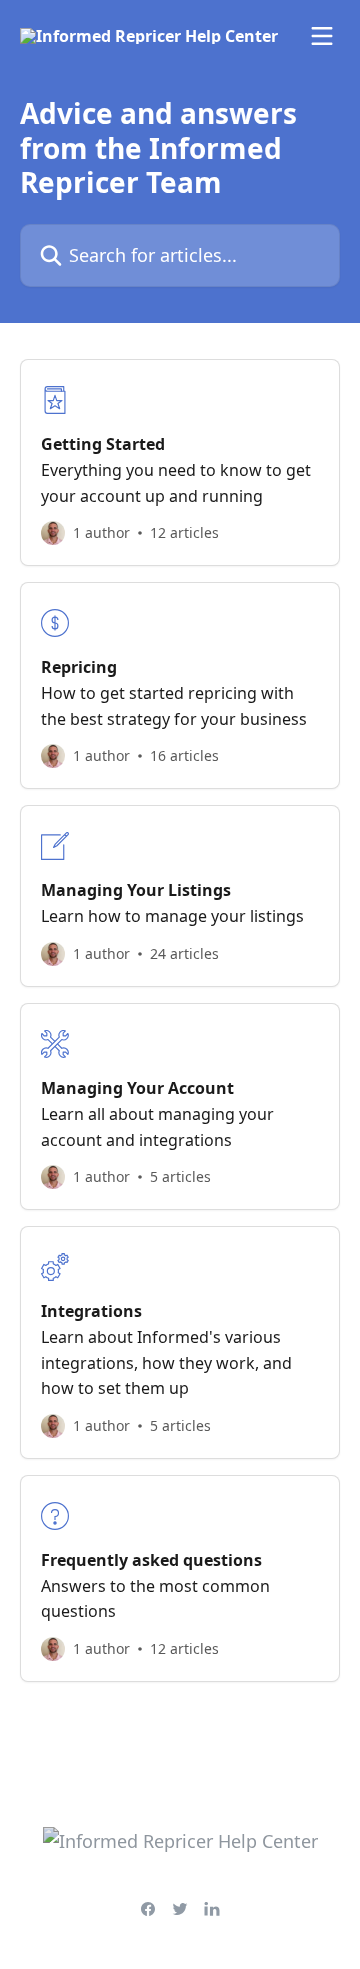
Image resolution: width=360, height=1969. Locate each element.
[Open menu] (322, 36)
